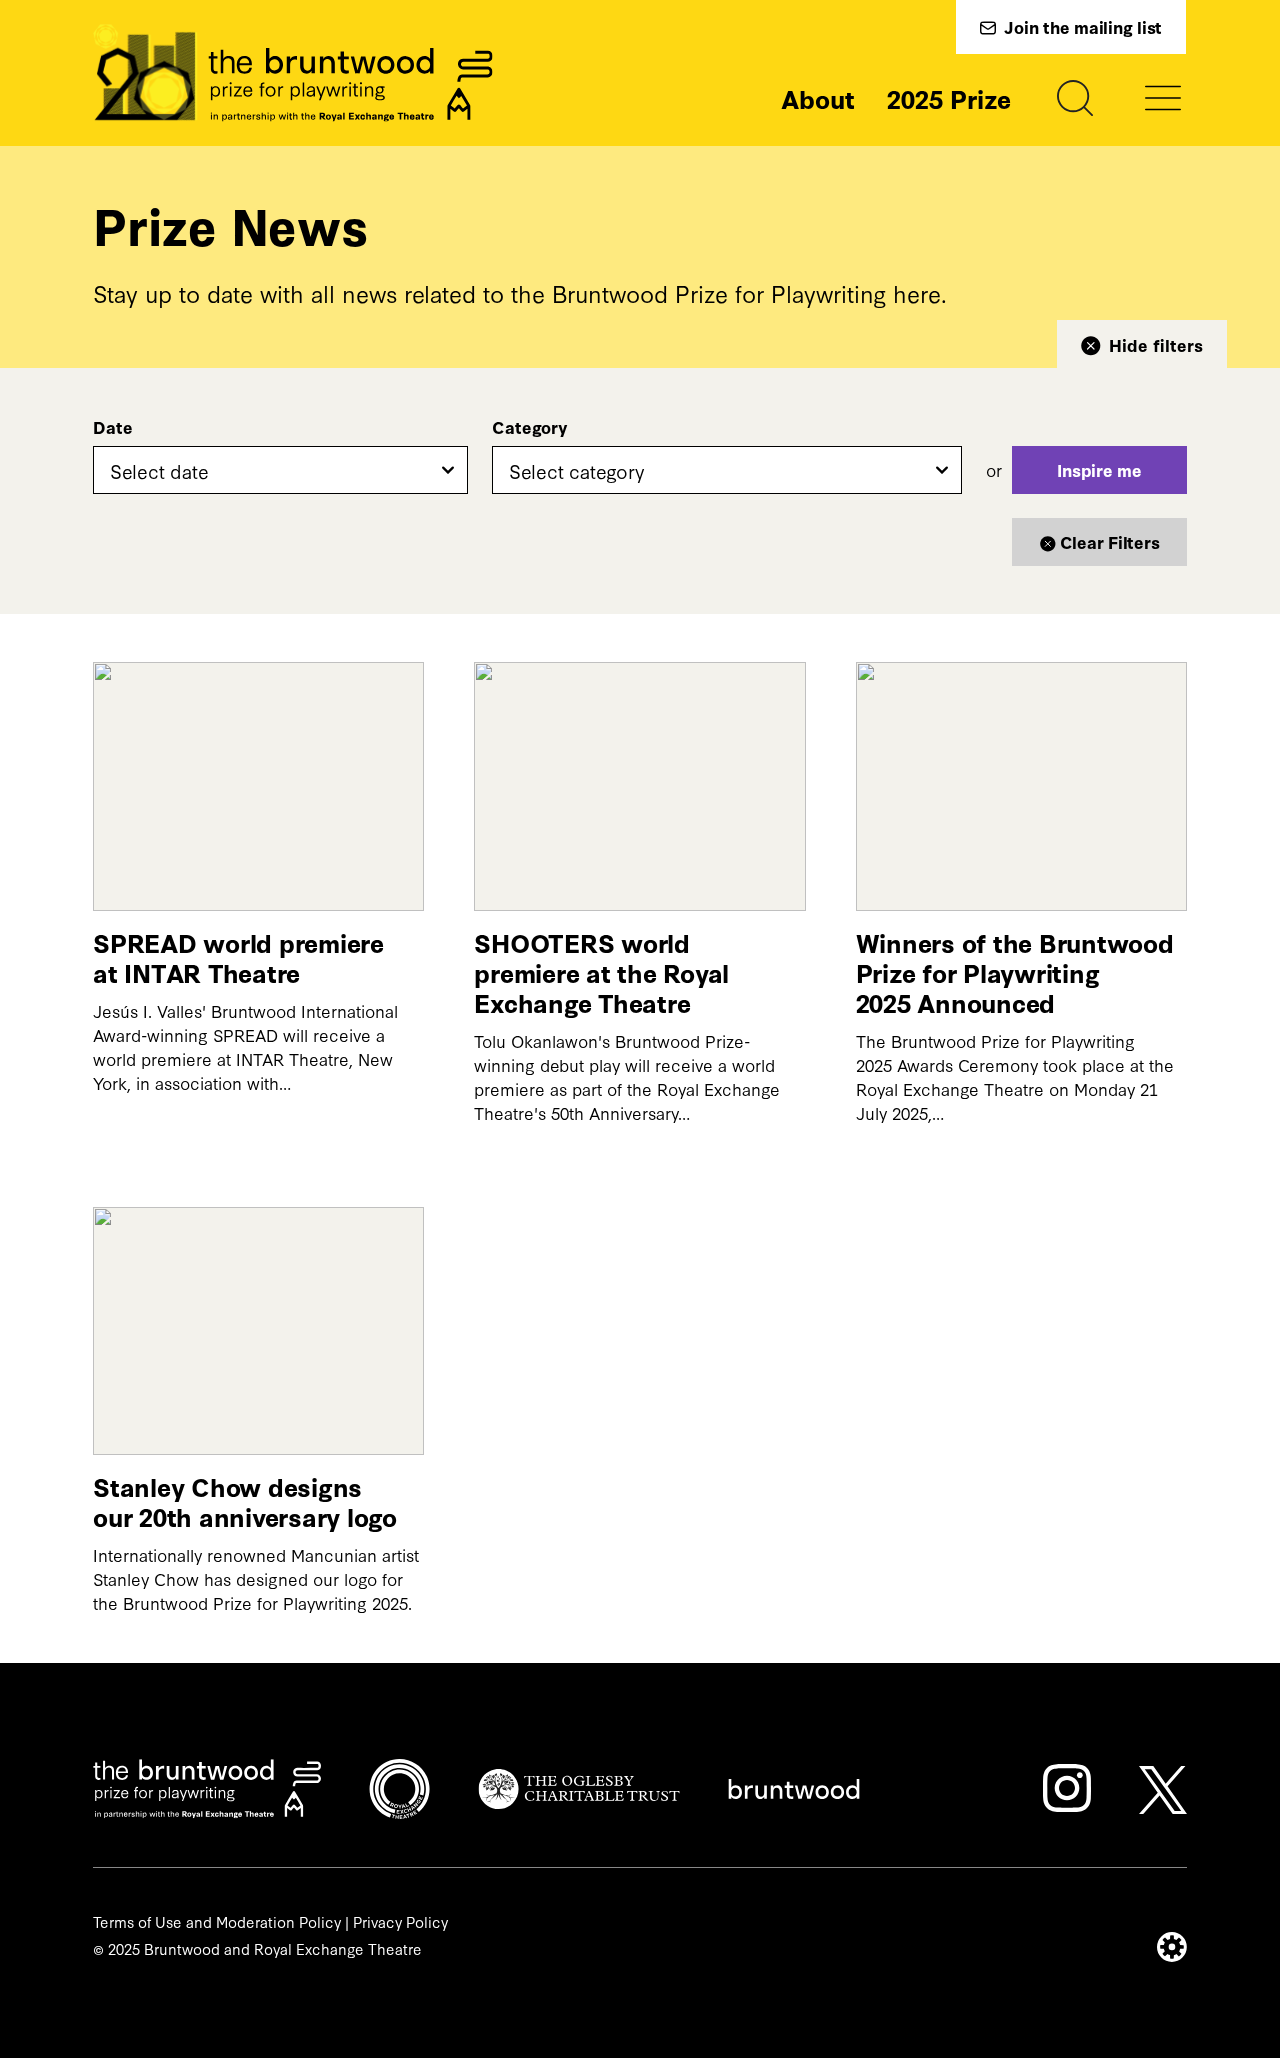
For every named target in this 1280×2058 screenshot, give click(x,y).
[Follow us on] (1067, 1788)
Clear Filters (1110, 541)
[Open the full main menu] (1163, 98)
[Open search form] (1075, 98)
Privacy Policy (400, 1921)
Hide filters (1156, 344)
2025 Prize (949, 98)
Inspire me (1099, 469)
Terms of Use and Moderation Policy (217, 1921)
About (818, 98)
